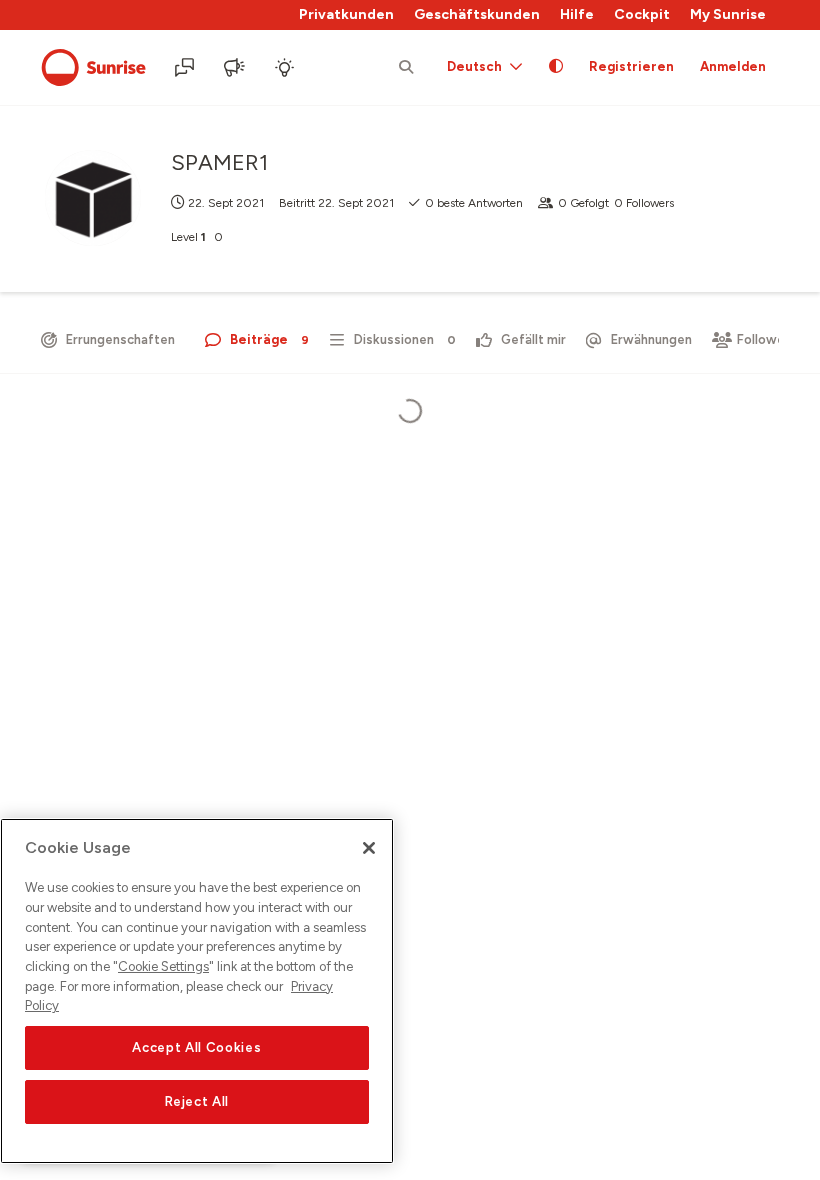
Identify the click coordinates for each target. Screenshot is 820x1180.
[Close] (369, 848)
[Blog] (236, 68)
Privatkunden (346, 14)
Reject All (197, 1101)
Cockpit (642, 14)
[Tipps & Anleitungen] (286, 68)
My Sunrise (728, 14)
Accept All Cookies (196, 1047)
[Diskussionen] (186, 68)
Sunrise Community (93, 68)
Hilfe (577, 14)
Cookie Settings (163, 966)
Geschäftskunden (477, 14)
